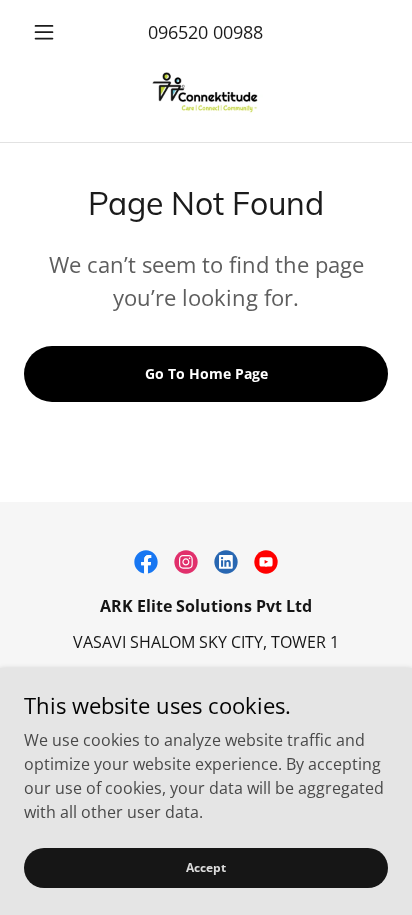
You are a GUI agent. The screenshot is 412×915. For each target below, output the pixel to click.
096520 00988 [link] (205, 32)
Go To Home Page (206, 373)
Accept (206, 867)
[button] (51, 32)
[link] (206, 95)
